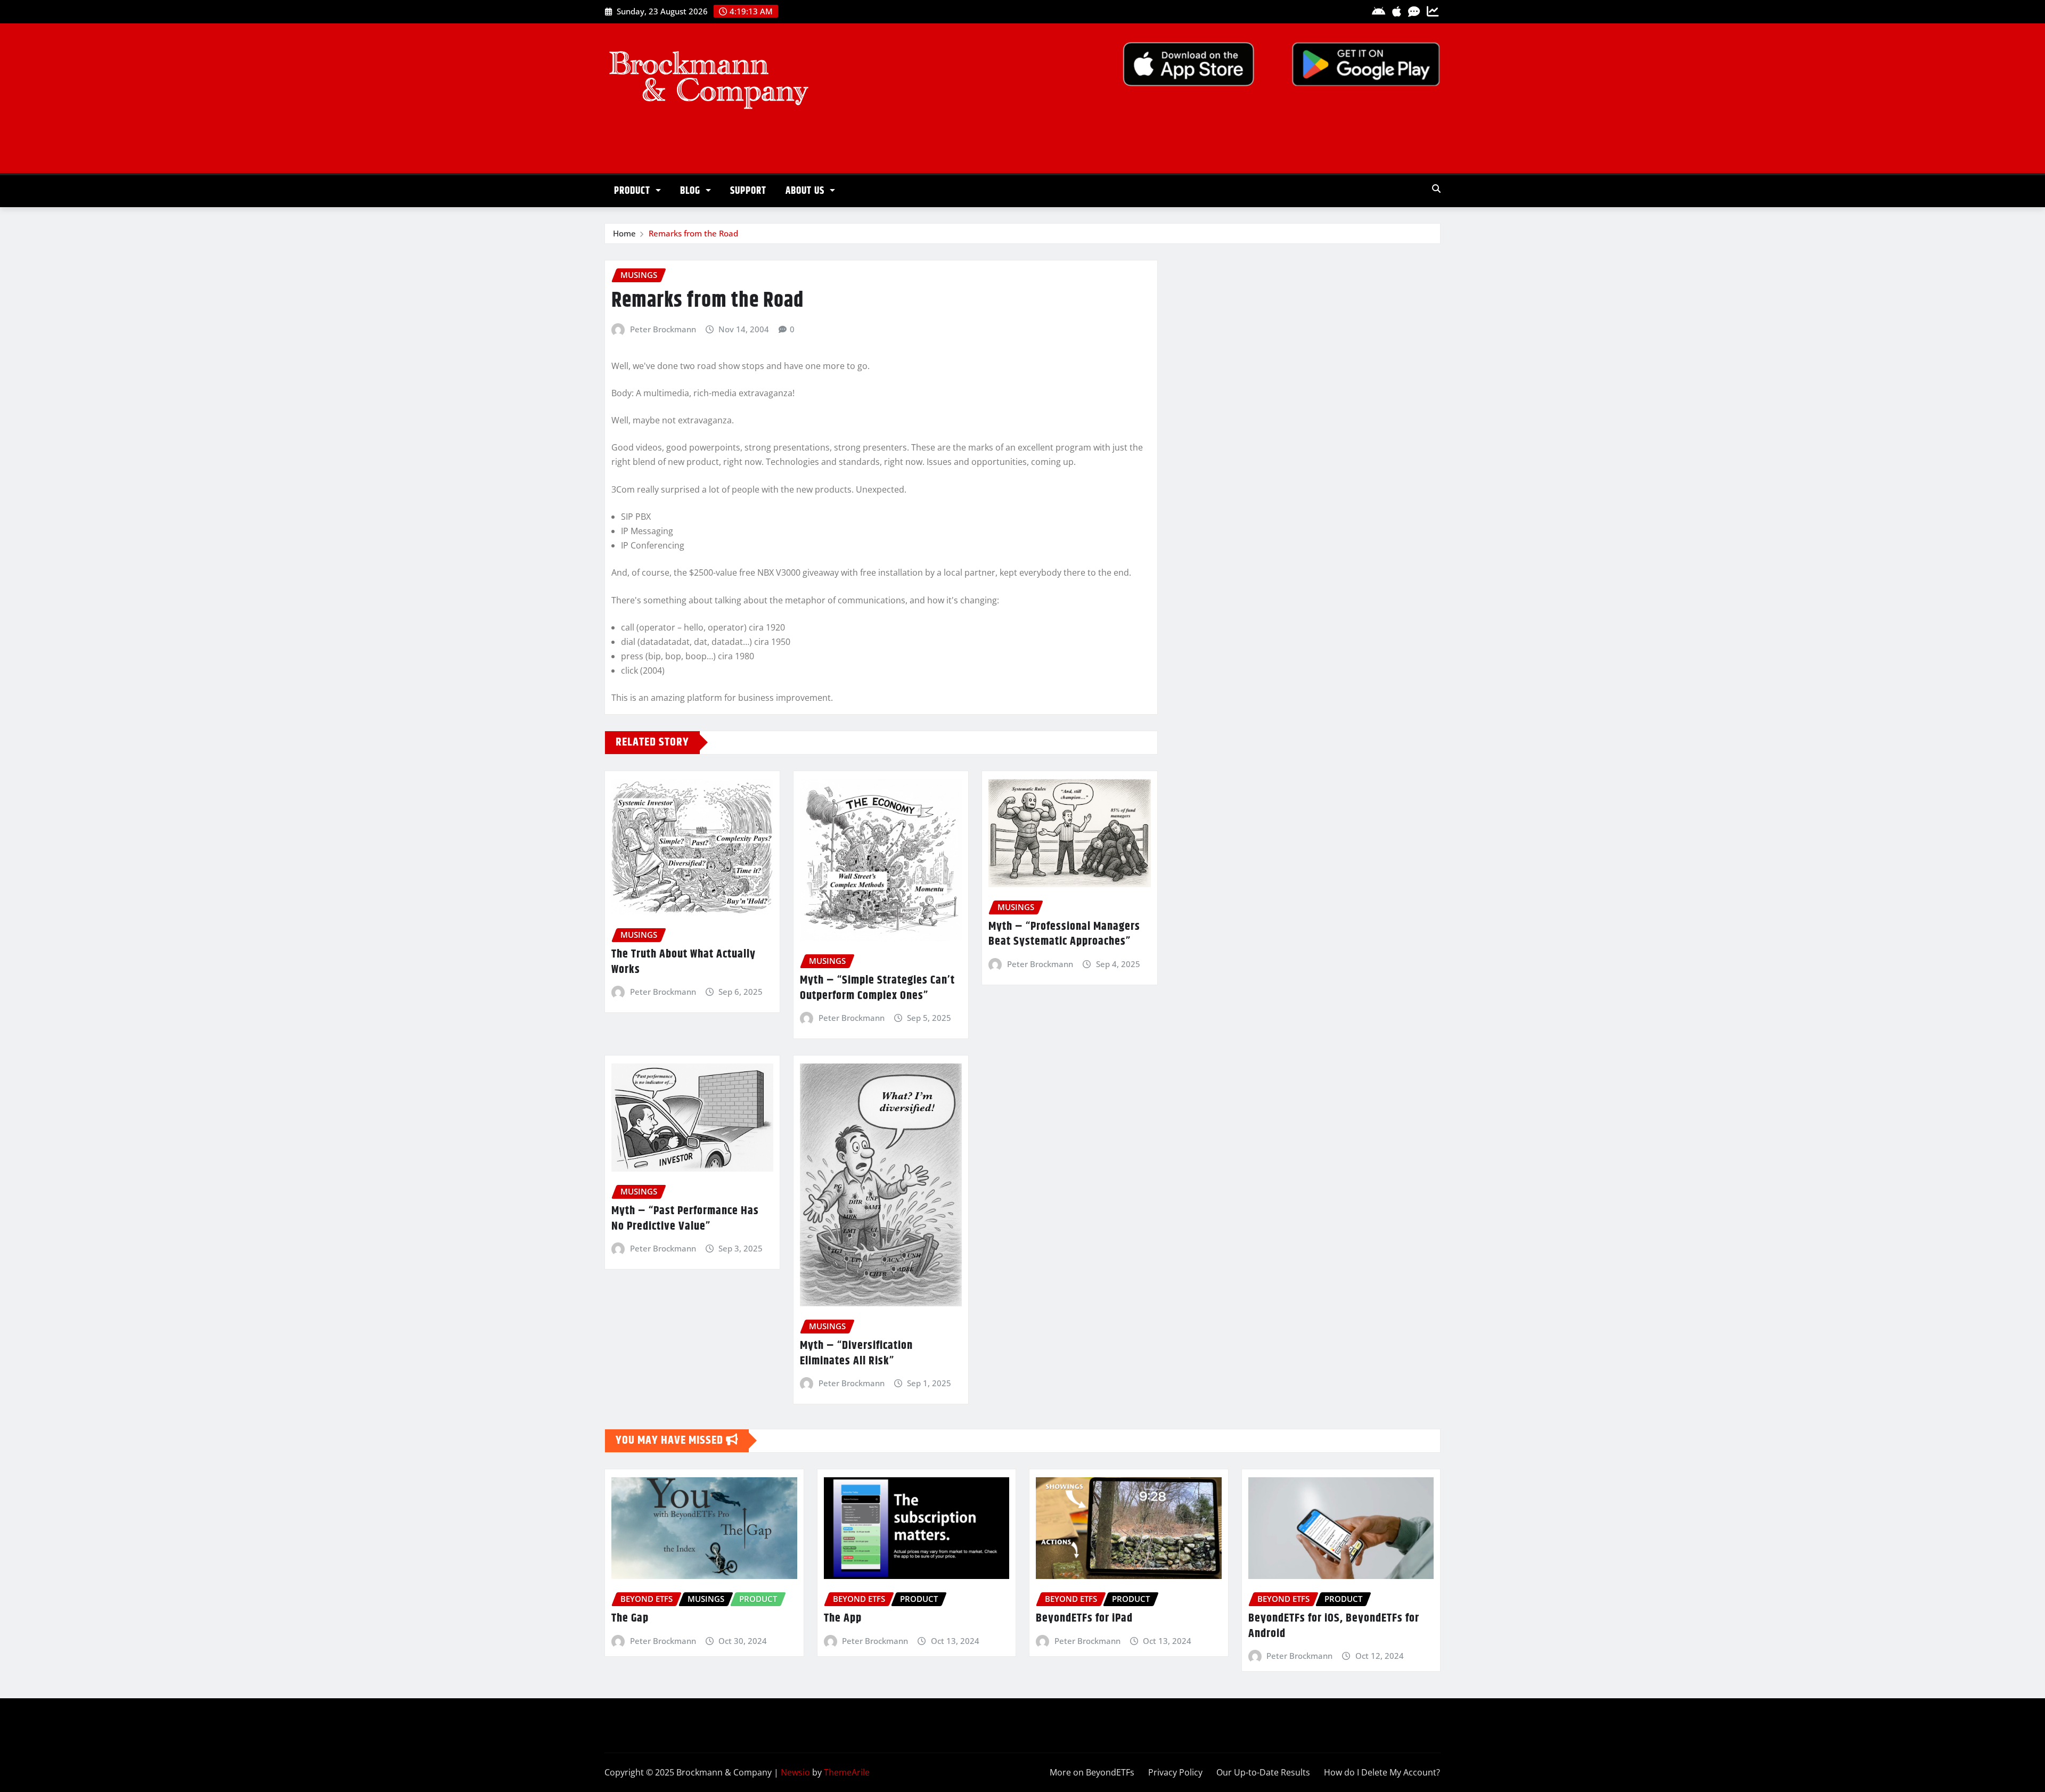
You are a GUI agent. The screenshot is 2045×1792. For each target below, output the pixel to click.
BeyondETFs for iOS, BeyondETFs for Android (1334, 1626)
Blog (692, 191)
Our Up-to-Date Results (1263, 1772)
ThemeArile (847, 1772)
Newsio (795, 1772)
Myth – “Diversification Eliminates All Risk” (856, 1353)
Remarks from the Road (693, 233)
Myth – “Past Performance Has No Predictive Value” (685, 1219)
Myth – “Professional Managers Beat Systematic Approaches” (1064, 934)
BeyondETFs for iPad (1084, 1618)
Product (633, 191)
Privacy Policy (1175, 1772)
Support (748, 191)
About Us (806, 191)
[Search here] (1436, 189)
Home (624, 233)
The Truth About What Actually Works (684, 962)
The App (843, 1618)
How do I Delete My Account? (1382, 1772)
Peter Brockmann (663, 329)
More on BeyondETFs (1092, 1772)
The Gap (630, 1618)
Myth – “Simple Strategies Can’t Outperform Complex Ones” (877, 988)
